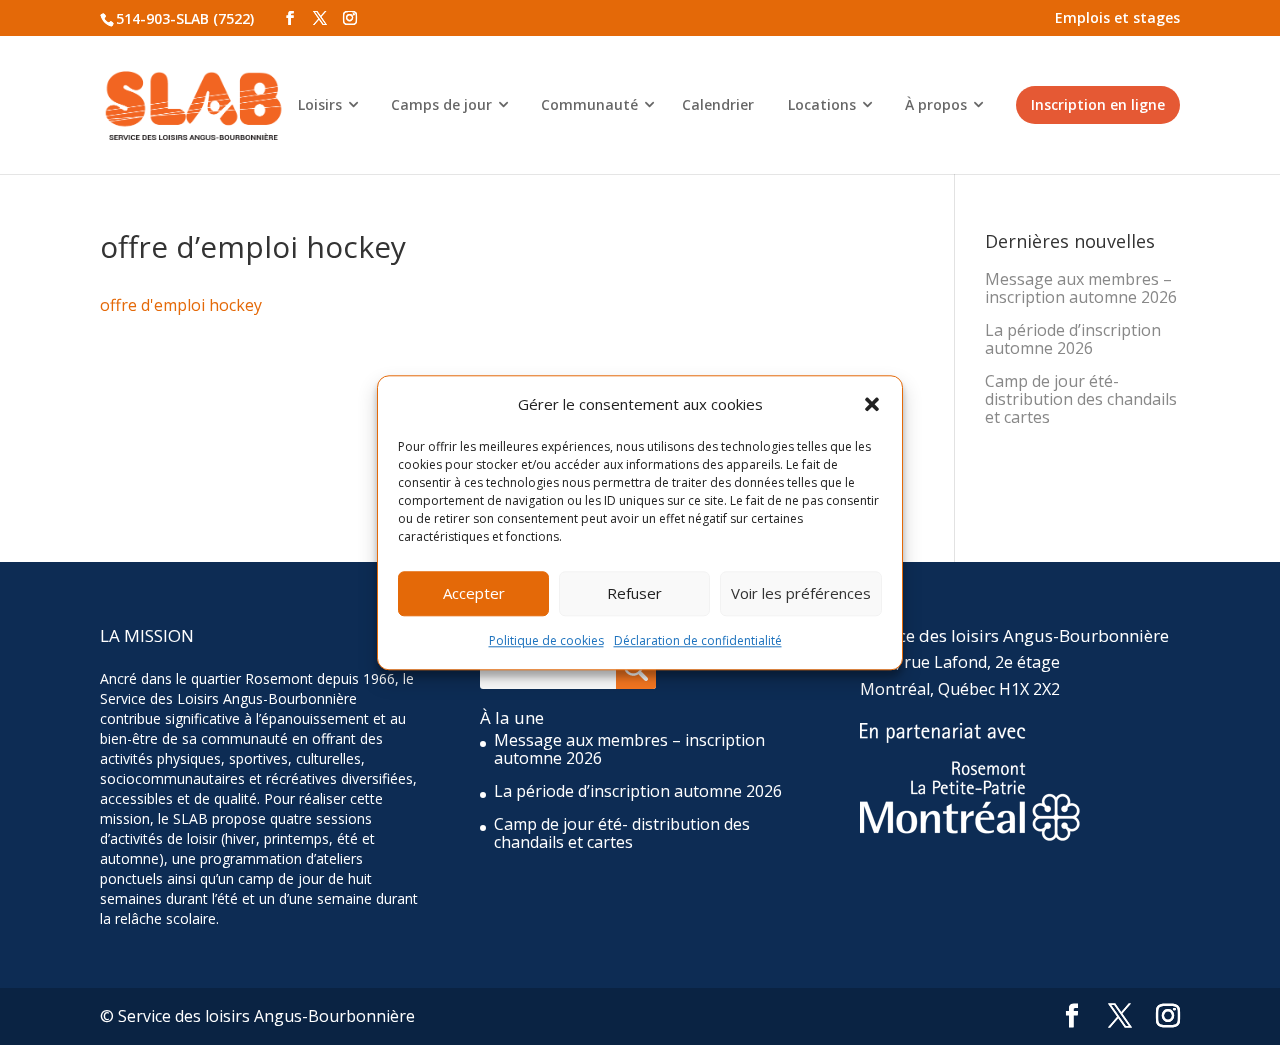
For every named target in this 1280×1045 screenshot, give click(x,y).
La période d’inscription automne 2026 (1073, 339)
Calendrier (718, 104)
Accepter (474, 594)
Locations (822, 104)
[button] (872, 404)
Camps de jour (441, 104)
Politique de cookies (546, 640)
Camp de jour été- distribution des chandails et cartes (1081, 399)
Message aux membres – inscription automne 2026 (1081, 288)
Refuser (634, 594)
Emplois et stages (1117, 17)
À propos (936, 104)
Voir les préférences (801, 594)
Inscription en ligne (1098, 104)
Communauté (589, 104)
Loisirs (320, 104)
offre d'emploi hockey (181, 305)
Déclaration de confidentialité (698, 640)
